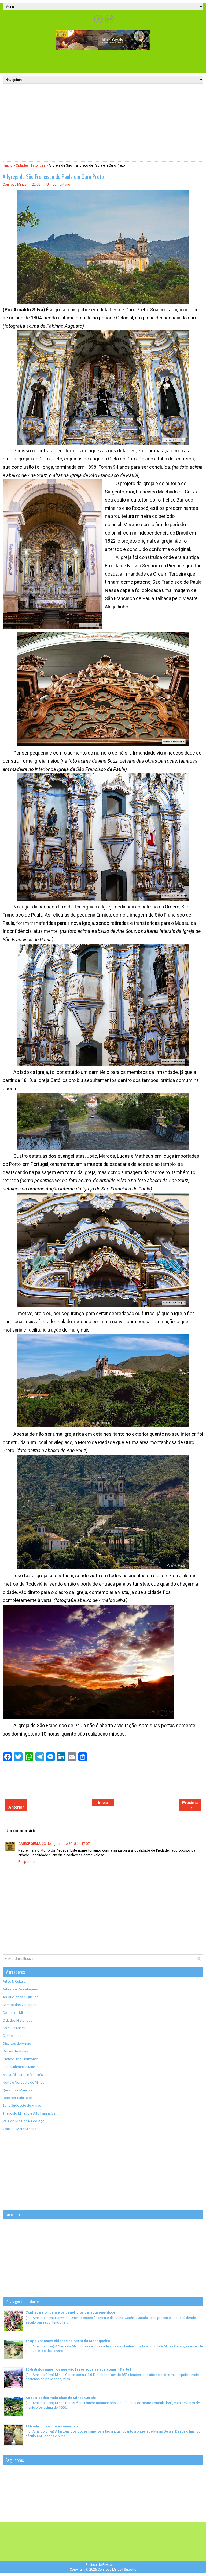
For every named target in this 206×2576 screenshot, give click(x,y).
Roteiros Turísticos (17, 2098)
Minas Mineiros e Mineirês (23, 2075)
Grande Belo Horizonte (20, 2059)
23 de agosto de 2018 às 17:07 (66, 1844)
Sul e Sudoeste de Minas (22, 2106)
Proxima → (190, 1805)
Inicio (8, 165)
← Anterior (16, 1805)
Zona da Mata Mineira (19, 2129)
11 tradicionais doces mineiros (52, 2426)
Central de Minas (16, 2013)
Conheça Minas (110, 2569)
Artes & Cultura (14, 1981)
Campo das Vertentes (19, 2005)
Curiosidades (13, 2036)
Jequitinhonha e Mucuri (21, 2067)
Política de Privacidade (103, 2565)
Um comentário (58, 184)
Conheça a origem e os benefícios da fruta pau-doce (70, 2312)
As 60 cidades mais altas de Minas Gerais (61, 2398)
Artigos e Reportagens (20, 1989)
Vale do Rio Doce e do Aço (24, 2121)
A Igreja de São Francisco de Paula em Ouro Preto (53, 176)
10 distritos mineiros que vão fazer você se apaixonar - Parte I (78, 2369)
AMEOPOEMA (29, 1844)
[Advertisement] (103, 61)
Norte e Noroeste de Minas (23, 2082)
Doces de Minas (15, 2051)
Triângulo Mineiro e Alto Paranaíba (29, 2113)
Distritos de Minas (17, 2043)
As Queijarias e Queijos (21, 1997)
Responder (27, 1862)
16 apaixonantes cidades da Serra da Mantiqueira (68, 2341)
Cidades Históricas (31, 165)
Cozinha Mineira (15, 2028)
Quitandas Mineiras (18, 2090)
